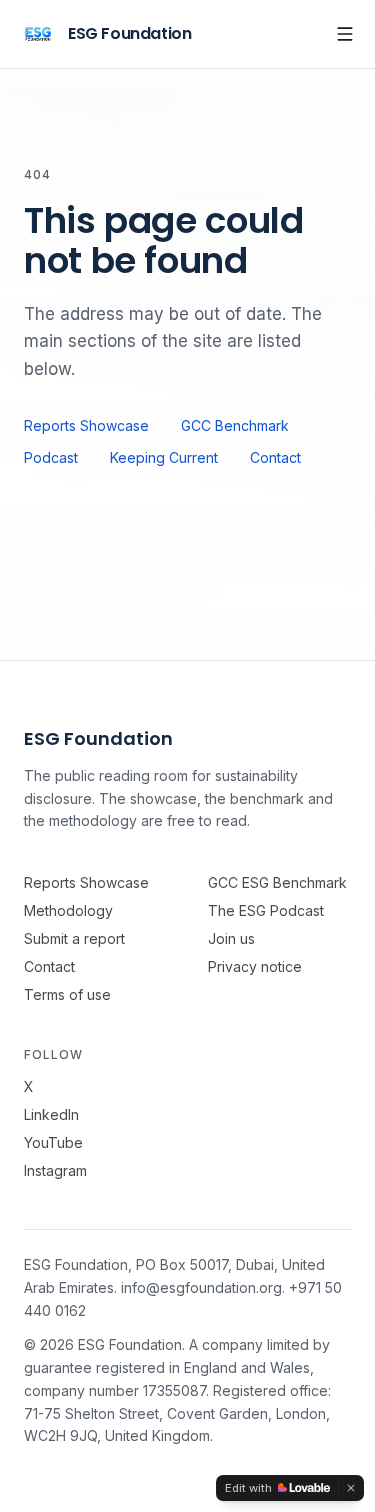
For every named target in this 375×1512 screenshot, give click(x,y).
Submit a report (74, 938)
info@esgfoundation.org (201, 1287)
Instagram (55, 1170)
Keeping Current (164, 457)
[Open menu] (345, 34)
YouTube (53, 1142)
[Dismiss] (351, 1488)
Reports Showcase (86, 425)
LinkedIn (51, 1114)
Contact (275, 457)
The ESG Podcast (266, 910)
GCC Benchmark (235, 425)
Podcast (51, 457)
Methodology (68, 910)
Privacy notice (255, 966)
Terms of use (67, 994)
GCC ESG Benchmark (277, 882)
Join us (231, 938)
